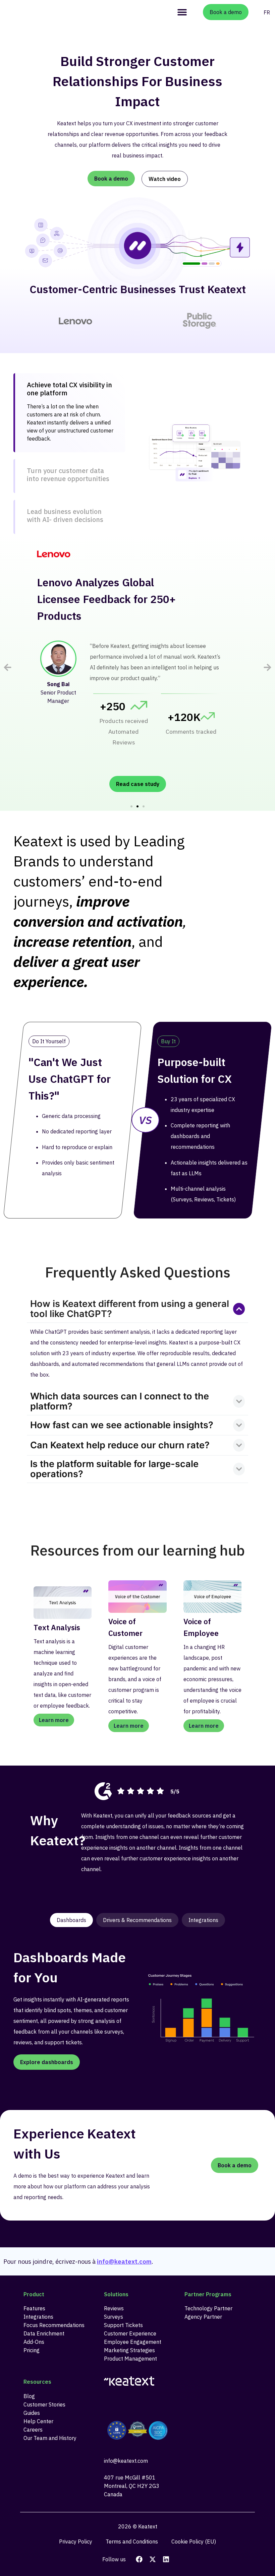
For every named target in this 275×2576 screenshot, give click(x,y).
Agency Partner (203, 2317)
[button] (182, 12)
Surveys (114, 2317)
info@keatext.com (124, 2261)
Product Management (130, 2359)
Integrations (38, 2317)
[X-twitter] (153, 2559)
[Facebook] (139, 2559)
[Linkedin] (166, 2559)
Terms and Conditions (132, 2541)
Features (34, 2308)
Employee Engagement (133, 2342)
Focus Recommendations (54, 2325)
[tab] (69, 413)
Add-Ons (34, 2342)
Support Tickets (123, 2325)
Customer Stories (44, 2404)
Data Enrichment (44, 2333)
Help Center (38, 2421)
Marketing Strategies (129, 2350)
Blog (29, 2396)
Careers (33, 2430)
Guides (32, 2413)
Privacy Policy (76, 2541)
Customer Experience (130, 2333)
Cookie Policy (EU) (194, 2541)
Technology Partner (208, 2308)
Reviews (114, 2308)
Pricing (32, 2350)
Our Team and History (50, 2438)
